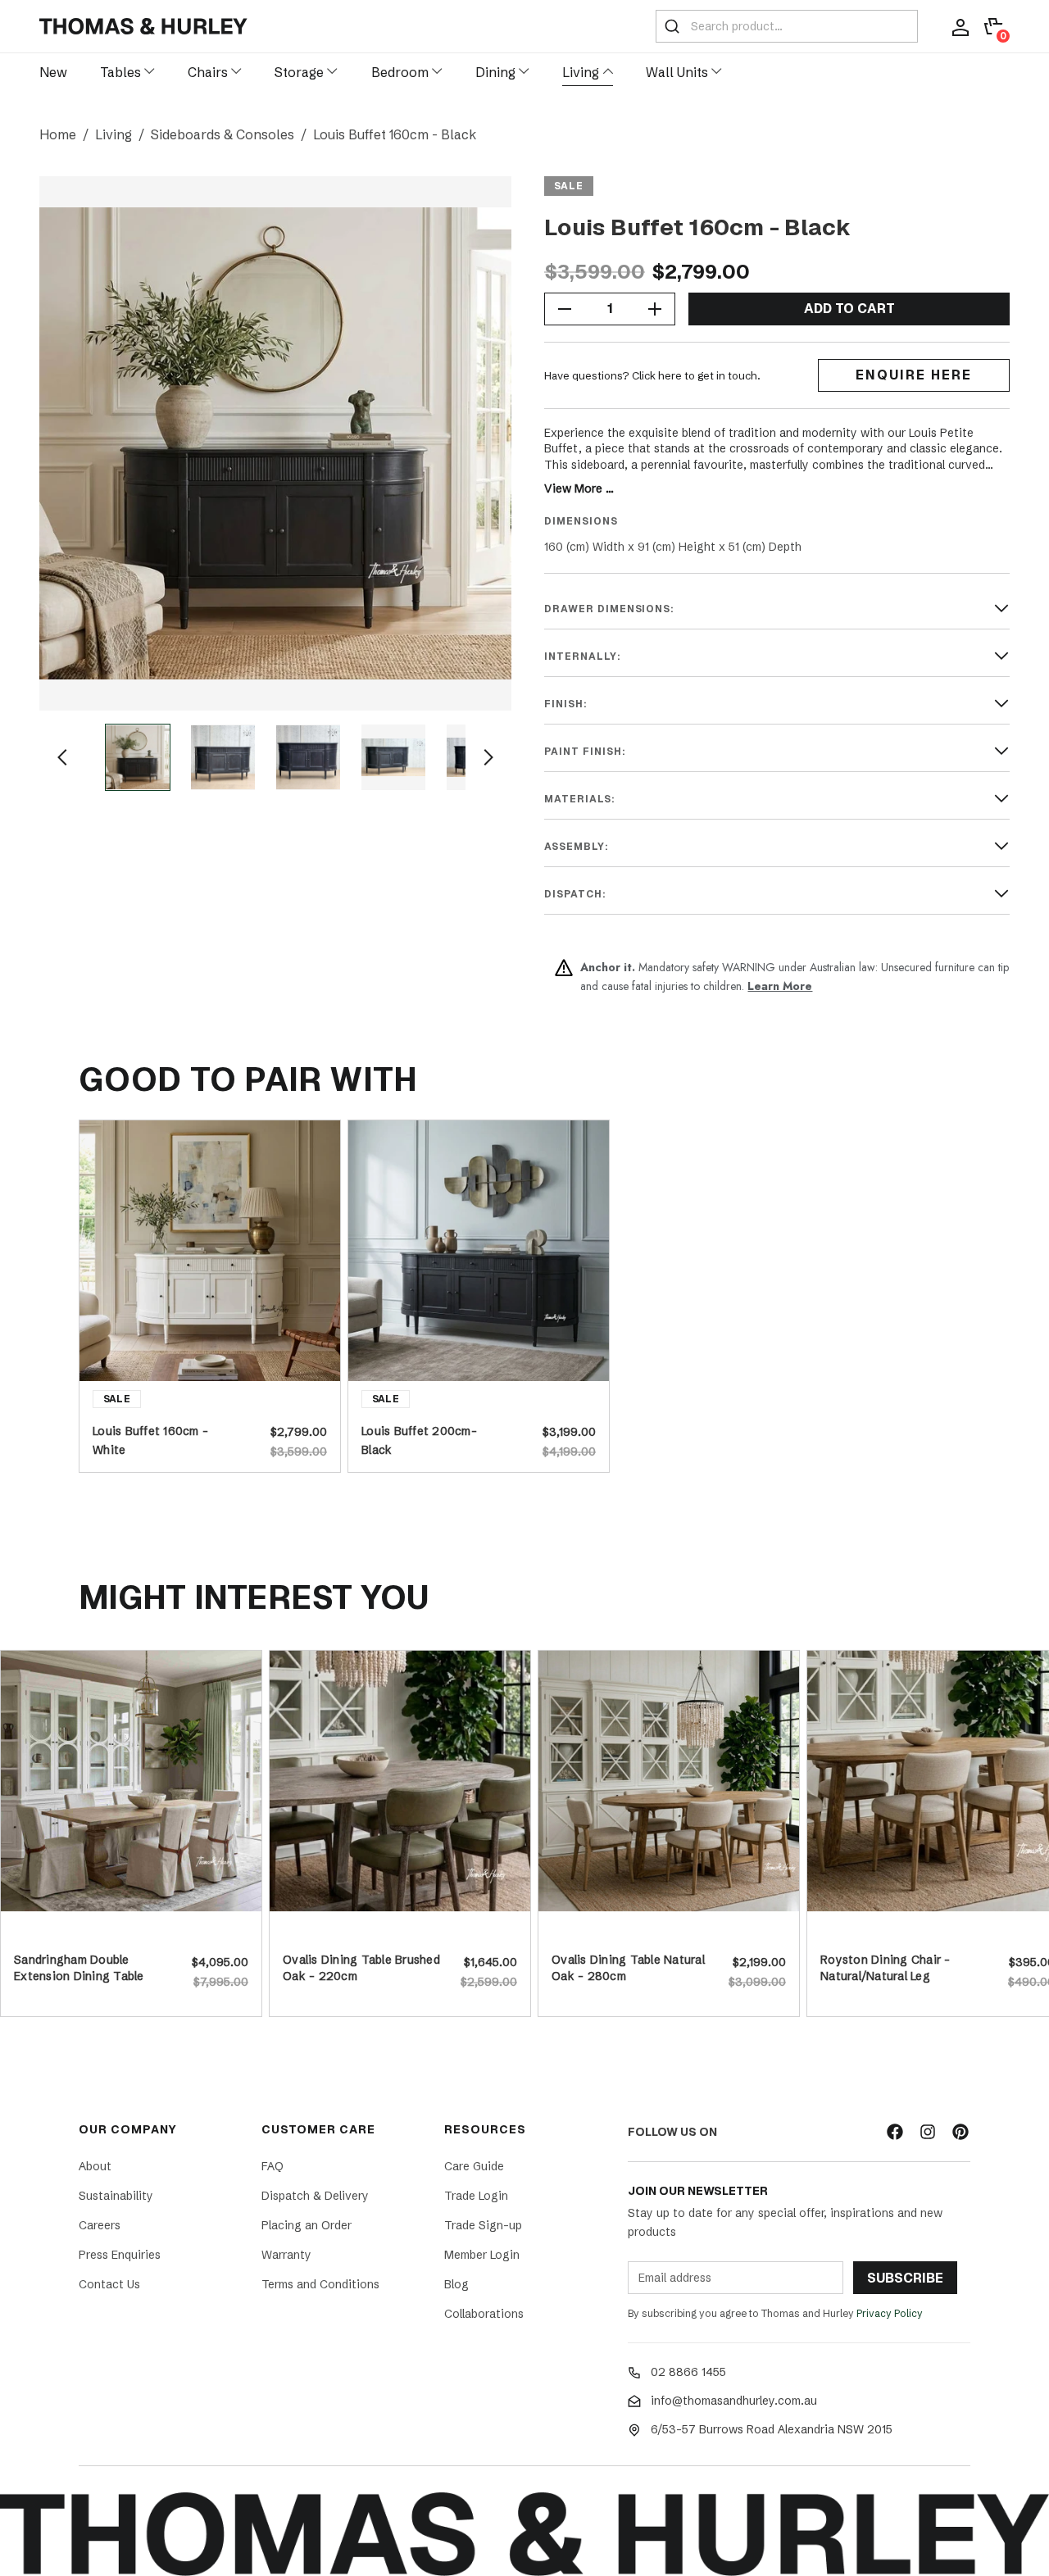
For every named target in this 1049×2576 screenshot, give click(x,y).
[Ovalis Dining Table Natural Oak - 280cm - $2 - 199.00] (669, 1781)
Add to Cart (849, 309)
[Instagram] (928, 2132)
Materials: (580, 799)
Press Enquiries (120, 2255)
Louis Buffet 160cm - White (150, 1439)
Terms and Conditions (320, 2284)
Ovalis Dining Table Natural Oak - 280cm (628, 1968)
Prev (62, 757)
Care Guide (474, 2166)
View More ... (579, 488)
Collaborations (484, 2314)
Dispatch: (575, 894)
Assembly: (577, 847)
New (53, 72)
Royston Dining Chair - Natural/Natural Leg (886, 1968)
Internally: (583, 656)
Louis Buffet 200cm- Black (419, 1439)
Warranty (286, 2255)
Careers (100, 2225)
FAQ (272, 2166)
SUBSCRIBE (905, 2278)
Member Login (482, 2255)
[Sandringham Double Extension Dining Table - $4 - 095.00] (131, 1781)
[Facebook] (895, 2132)
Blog (456, 2284)
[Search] (672, 26)
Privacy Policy (890, 2313)
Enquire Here (914, 375)
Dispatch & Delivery (315, 2196)
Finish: (566, 704)
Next (488, 757)
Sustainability (116, 2196)
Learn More (780, 986)
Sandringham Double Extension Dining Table (79, 1968)
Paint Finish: (585, 752)
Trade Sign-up (483, 2225)
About (95, 2166)
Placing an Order (307, 2225)
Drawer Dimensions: (609, 609)
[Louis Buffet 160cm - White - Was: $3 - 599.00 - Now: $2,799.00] (210, 1251)
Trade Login (476, 2196)
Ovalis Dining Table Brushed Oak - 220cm (361, 1968)
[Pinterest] (960, 2132)
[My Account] (960, 26)
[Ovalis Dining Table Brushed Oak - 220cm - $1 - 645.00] (400, 1781)
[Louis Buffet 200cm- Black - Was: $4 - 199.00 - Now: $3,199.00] (479, 1251)
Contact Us (109, 2284)
